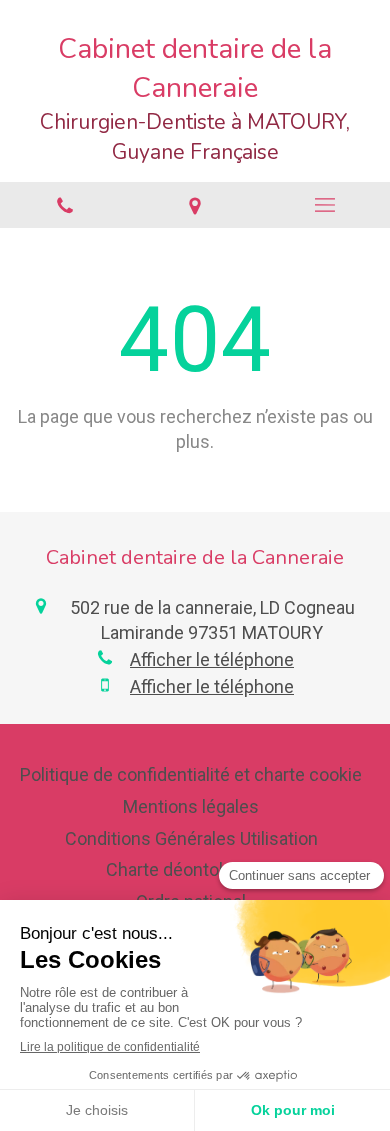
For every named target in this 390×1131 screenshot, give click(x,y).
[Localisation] (195, 205)
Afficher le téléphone (212, 659)
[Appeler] (65, 205)
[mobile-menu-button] (325, 205)
